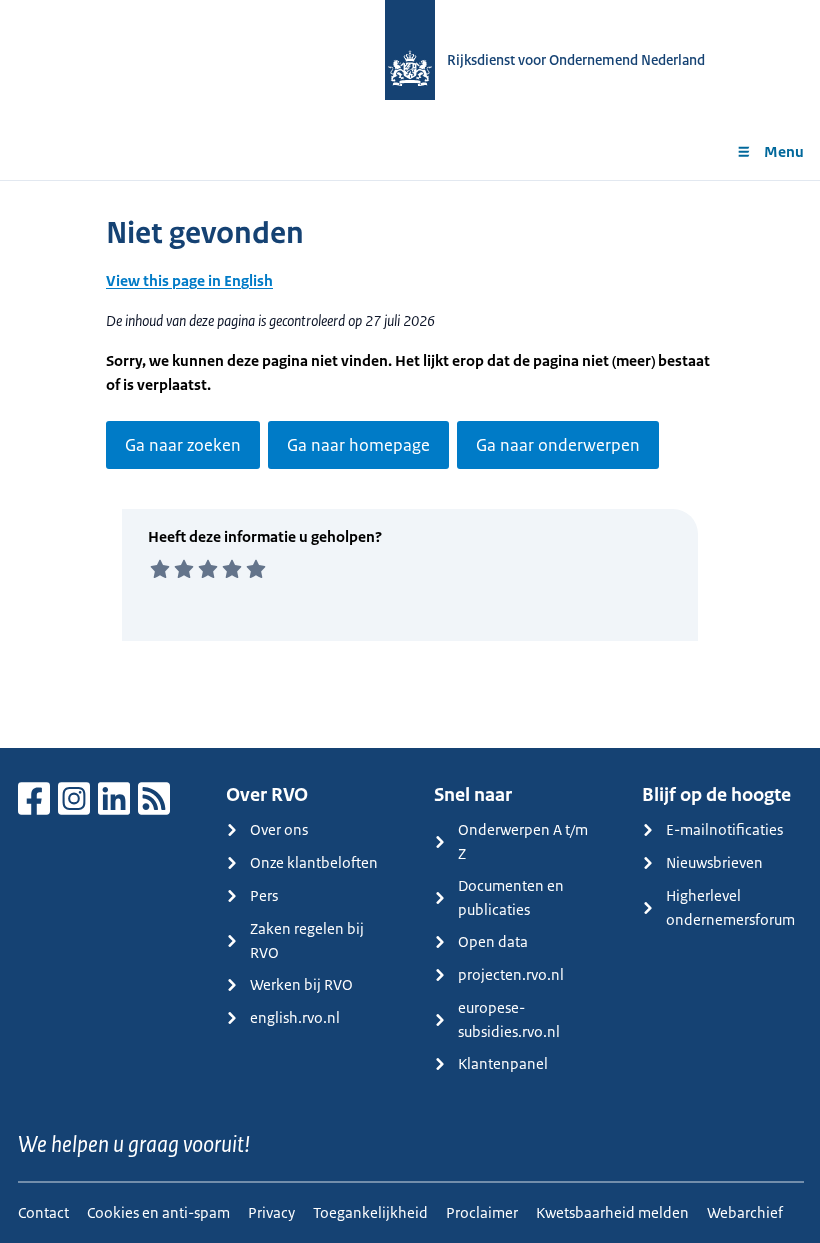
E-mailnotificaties (724, 829)
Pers (264, 895)
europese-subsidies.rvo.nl (509, 1019)
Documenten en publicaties (511, 897)
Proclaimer (482, 1212)
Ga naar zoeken (183, 445)
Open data (493, 941)
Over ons (279, 829)
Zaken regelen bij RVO (307, 940)
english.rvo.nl (295, 1017)
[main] (410, 464)
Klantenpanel (503, 1063)
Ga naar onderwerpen (558, 445)
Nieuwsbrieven (714, 862)
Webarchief (745, 1212)
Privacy (271, 1212)
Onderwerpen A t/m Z (523, 841)
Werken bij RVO (301, 984)
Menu (784, 151)
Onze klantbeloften (314, 862)
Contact (43, 1212)
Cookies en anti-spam (158, 1212)
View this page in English (189, 280)
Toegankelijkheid (370, 1212)
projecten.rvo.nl (511, 974)
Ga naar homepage (358, 445)
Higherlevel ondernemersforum (730, 907)
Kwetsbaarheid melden (612, 1212)
